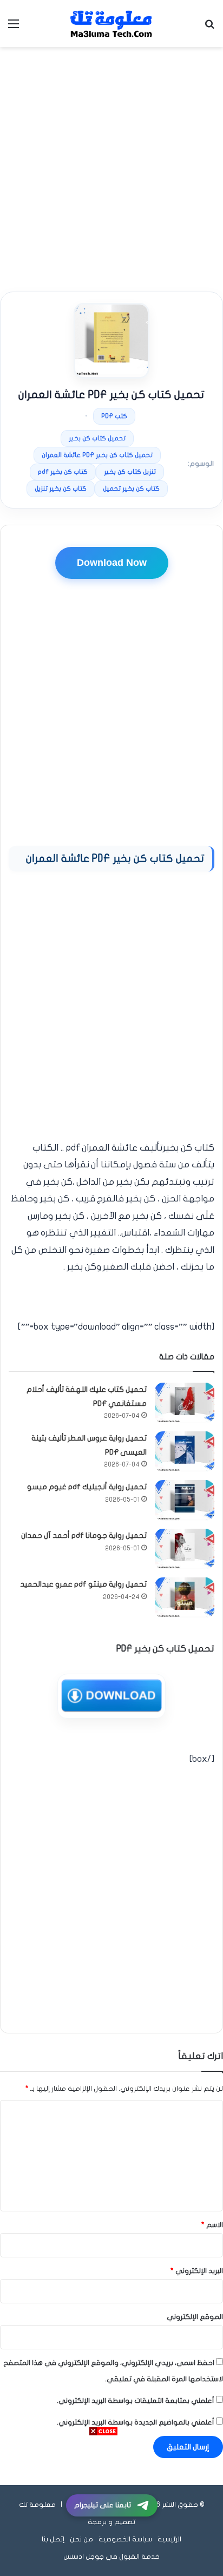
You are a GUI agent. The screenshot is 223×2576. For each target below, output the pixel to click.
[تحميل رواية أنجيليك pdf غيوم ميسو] (185, 1500)
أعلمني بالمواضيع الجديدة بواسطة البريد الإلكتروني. (136, 2422)
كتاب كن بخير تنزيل (61, 488)
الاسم (212, 2225)
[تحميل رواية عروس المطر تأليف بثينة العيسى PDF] (185, 1452)
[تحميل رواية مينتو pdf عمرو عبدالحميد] (185, 1598)
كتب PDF (114, 416)
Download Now (112, 563)
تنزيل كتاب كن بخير (130, 472)
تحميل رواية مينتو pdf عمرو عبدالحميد (83, 1584)
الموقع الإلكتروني (195, 2317)
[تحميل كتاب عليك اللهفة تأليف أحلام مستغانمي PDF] (185, 1403)
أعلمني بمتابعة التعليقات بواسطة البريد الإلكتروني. (136, 2401)
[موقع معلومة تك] (111, 24)
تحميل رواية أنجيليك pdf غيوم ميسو (87, 1487)
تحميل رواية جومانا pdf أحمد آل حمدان (84, 1535)
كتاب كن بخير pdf (63, 472)
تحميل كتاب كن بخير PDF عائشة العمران (97, 455)
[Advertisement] (111, 169)
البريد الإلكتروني (197, 2271)
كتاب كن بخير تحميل (131, 488)
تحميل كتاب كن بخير (97, 438)
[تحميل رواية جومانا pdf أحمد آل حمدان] (185, 1549)
